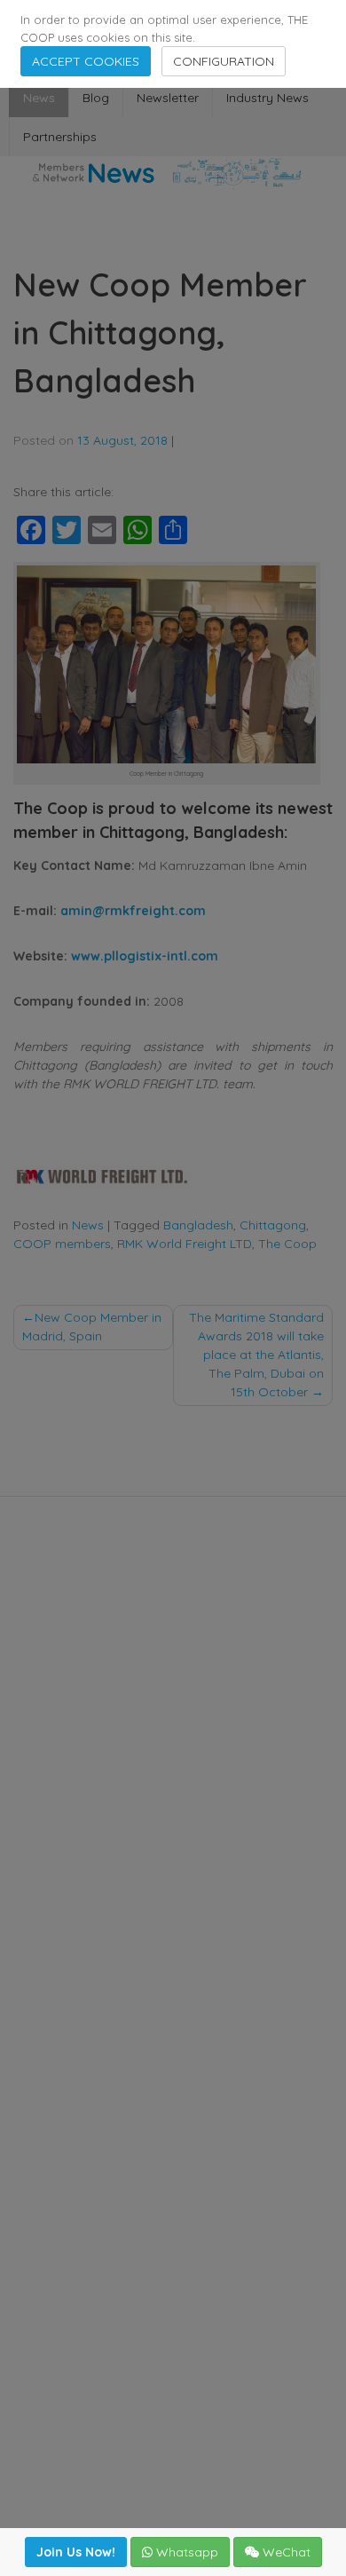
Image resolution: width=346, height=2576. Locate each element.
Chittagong (273, 1225)
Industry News (267, 98)
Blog (96, 98)
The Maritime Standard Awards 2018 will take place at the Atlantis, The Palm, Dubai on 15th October (256, 1355)
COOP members (62, 1244)
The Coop (287, 1244)
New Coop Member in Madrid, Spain (92, 1327)
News (39, 98)
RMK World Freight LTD (185, 1244)
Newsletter (168, 98)
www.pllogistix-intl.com (145, 956)
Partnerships (60, 137)
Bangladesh (198, 1225)
